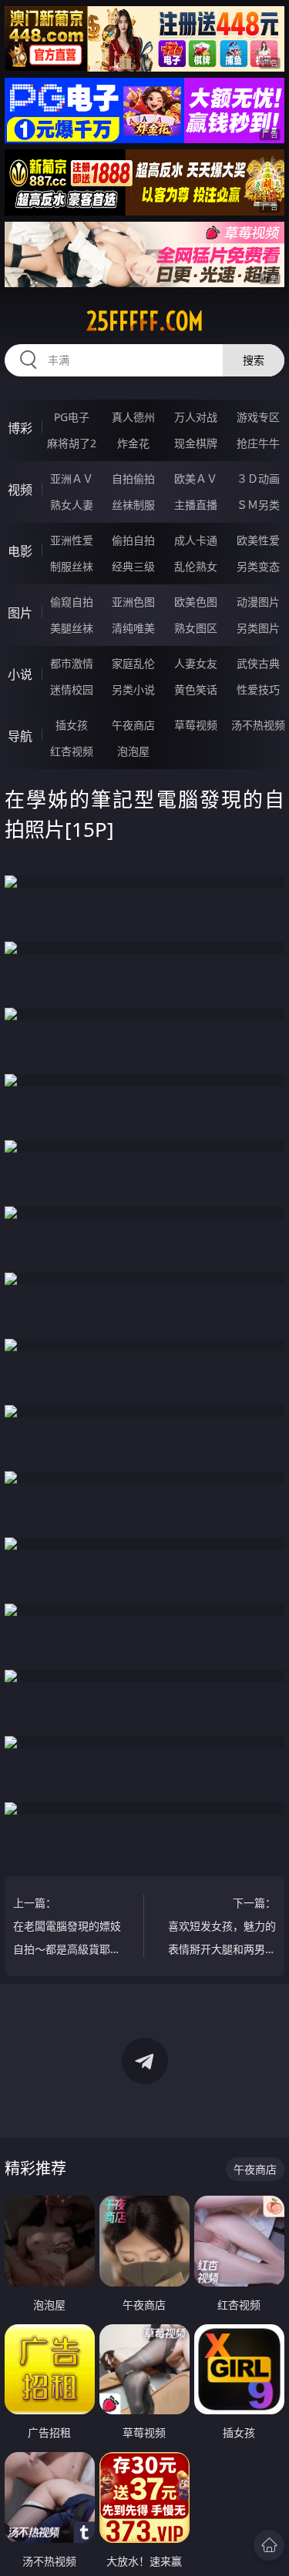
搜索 (254, 360)
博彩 (20, 428)
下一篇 (222, 1928)
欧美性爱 (258, 540)
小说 (20, 674)
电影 (20, 551)
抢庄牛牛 (258, 443)
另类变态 (258, 566)
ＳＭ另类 (258, 505)
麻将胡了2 (72, 443)
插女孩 (72, 725)
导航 (20, 736)
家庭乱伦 (133, 663)
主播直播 (196, 505)
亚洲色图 (133, 602)
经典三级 (133, 566)
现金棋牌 (196, 443)
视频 (20, 490)
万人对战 (196, 417)
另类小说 (133, 689)
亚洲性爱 (72, 540)
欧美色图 (196, 602)
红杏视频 (72, 751)
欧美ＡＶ (196, 478)
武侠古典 (258, 663)
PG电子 (72, 417)
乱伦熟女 (196, 566)
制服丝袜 (72, 566)
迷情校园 (72, 689)
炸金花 (133, 443)
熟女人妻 (72, 505)
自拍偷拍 (133, 478)
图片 (20, 613)
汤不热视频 (258, 725)
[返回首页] (269, 2545)
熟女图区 (196, 628)
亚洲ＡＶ (72, 478)
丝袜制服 (133, 505)
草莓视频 (196, 725)
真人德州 (133, 417)
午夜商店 (133, 725)
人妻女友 (196, 663)
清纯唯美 (133, 628)
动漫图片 (258, 602)
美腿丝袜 (72, 628)
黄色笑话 (196, 689)
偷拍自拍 (133, 540)
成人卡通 (196, 540)
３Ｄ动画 (258, 478)
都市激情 (72, 663)
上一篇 (67, 1928)
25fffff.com (145, 321)
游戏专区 (258, 417)
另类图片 (258, 628)
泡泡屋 (133, 751)
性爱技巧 (258, 689)
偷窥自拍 (72, 602)
